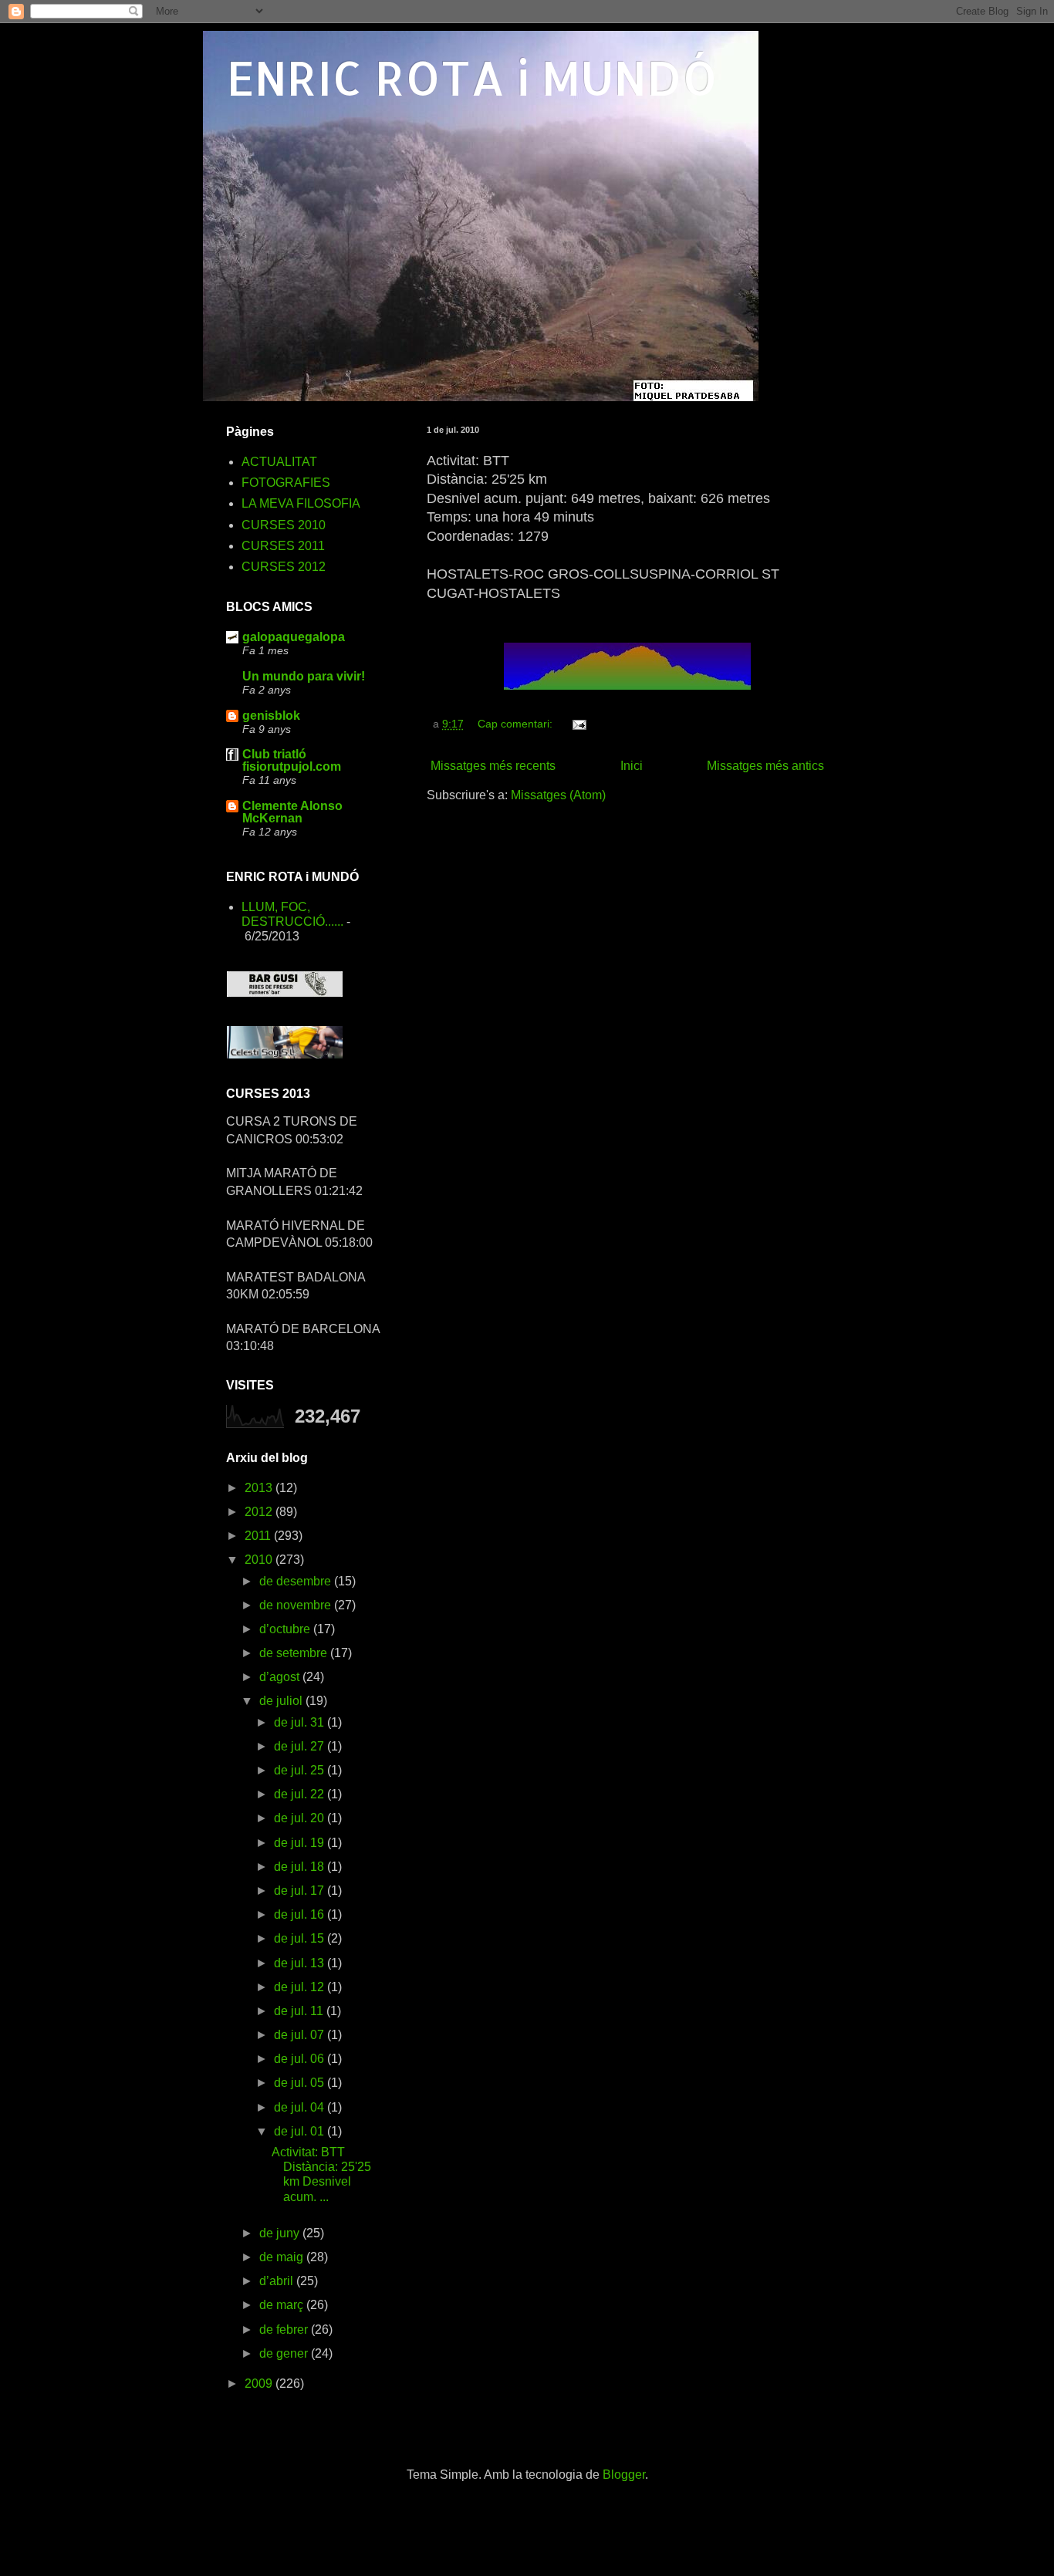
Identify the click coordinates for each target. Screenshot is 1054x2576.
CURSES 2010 (284, 525)
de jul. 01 (301, 2131)
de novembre (297, 1605)
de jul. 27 (301, 1746)
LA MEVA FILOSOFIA (301, 503)
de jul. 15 (301, 1938)
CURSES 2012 (284, 567)
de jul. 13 (301, 1963)
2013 (260, 1488)
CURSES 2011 (283, 546)
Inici (632, 766)
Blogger (624, 2475)
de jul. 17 (301, 1891)
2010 (260, 1560)
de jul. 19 (301, 1843)
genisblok (271, 716)
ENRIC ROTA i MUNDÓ (472, 78)
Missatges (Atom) (558, 795)
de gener (285, 2353)
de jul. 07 (301, 2035)
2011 (259, 1536)
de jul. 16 (301, 1914)
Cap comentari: (517, 724)
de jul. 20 (301, 1818)
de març (283, 2305)
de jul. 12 (301, 1987)
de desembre (297, 1581)
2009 (260, 2384)
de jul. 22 (301, 1794)
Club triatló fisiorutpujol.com (292, 760)
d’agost (281, 1677)
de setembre (295, 1653)
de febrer (285, 2330)
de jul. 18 (301, 1867)
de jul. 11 (300, 2011)
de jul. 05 (301, 2083)
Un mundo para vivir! (304, 676)
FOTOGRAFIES (286, 483)
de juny (281, 2233)
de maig (283, 2257)
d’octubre (286, 1629)
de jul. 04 (301, 2107)
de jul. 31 (301, 1722)
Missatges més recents (493, 766)
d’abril (278, 2281)
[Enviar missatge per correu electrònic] (578, 724)
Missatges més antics (765, 766)
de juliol (282, 1701)
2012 (260, 1512)
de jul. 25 (301, 1770)
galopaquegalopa (294, 637)
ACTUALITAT (279, 462)
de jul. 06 (301, 2059)
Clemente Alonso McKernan (292, 812)
